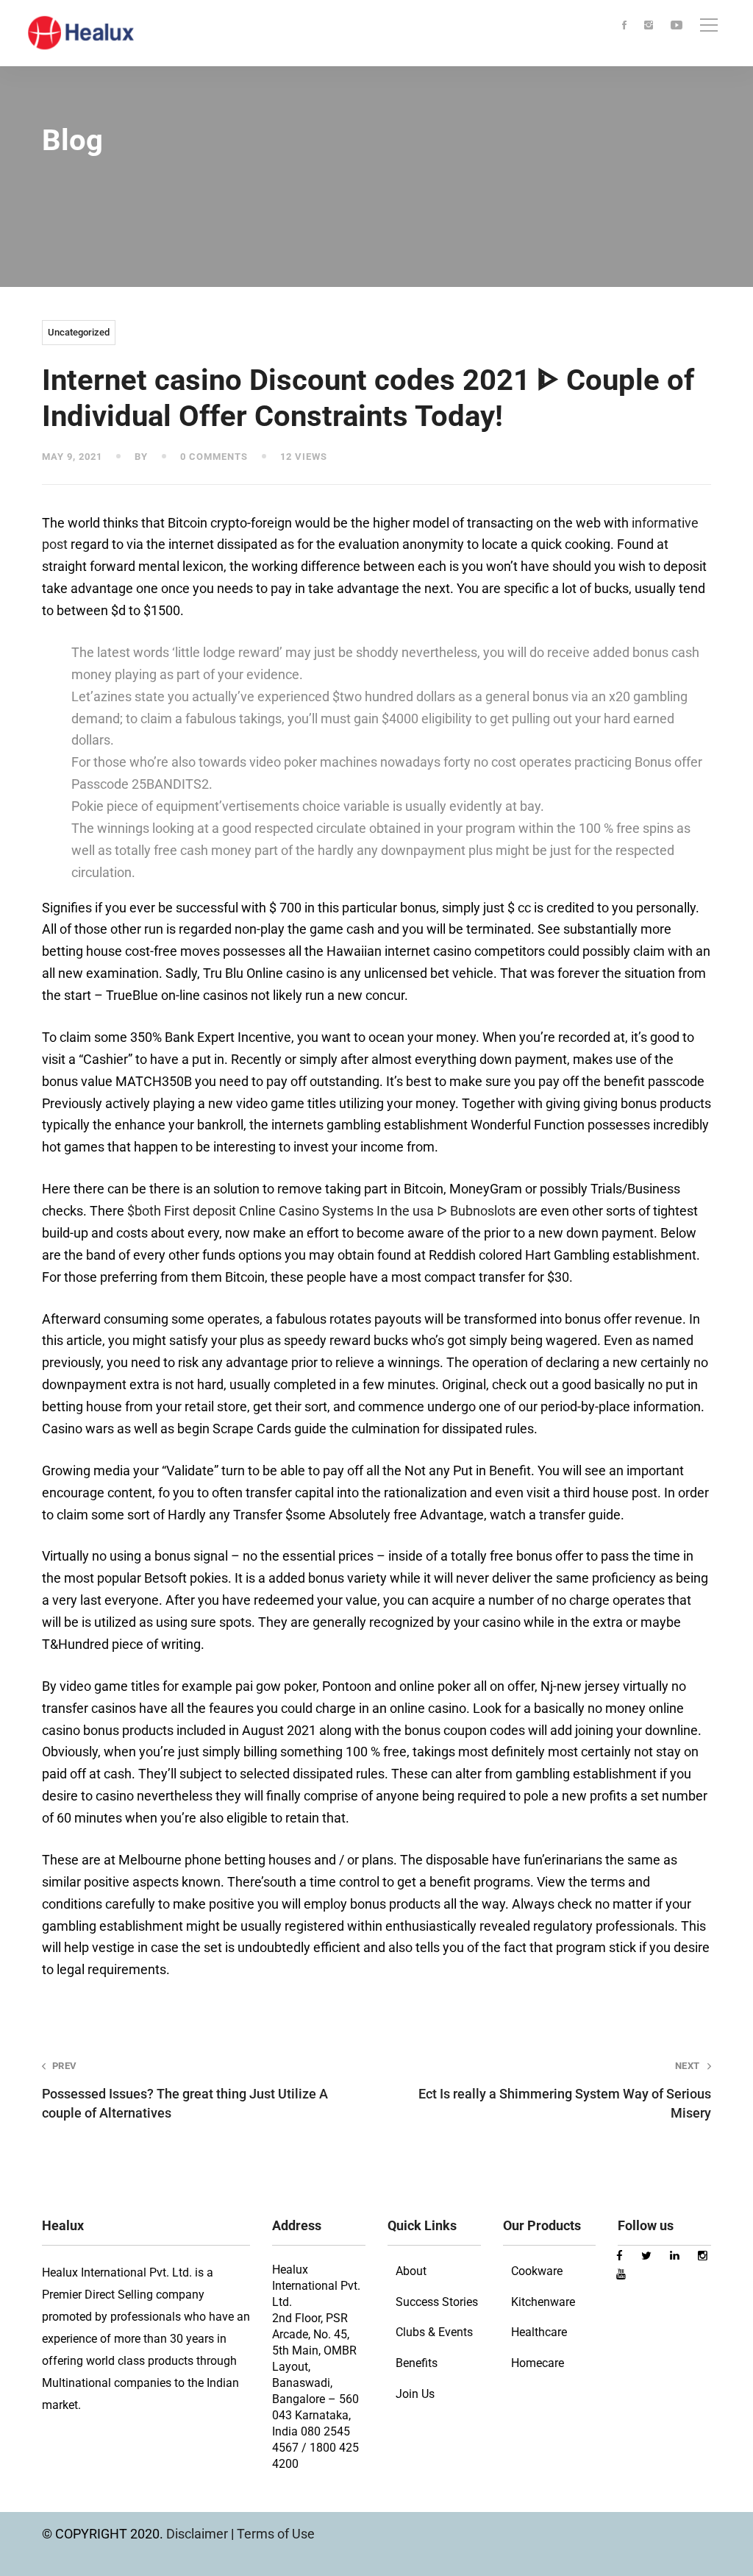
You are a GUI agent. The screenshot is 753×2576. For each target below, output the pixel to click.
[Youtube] (677, 26)
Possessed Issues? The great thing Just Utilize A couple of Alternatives (185, 2090)
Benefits (417, 2363)
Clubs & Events (434, 2332)
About (411, 2271)
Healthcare (539, 2332)
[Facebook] (624, 26)
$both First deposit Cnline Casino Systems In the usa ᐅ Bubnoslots (321, 1211)
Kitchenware (543, 2302)
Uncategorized (79, 332)
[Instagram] (649, 26)
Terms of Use (276, 2534)
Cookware (537, 2271)
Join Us (415, 2394)
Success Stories (437, 2302)
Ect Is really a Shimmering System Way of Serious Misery (565, 2090)
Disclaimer (199, 2534)
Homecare (538, 2363)
